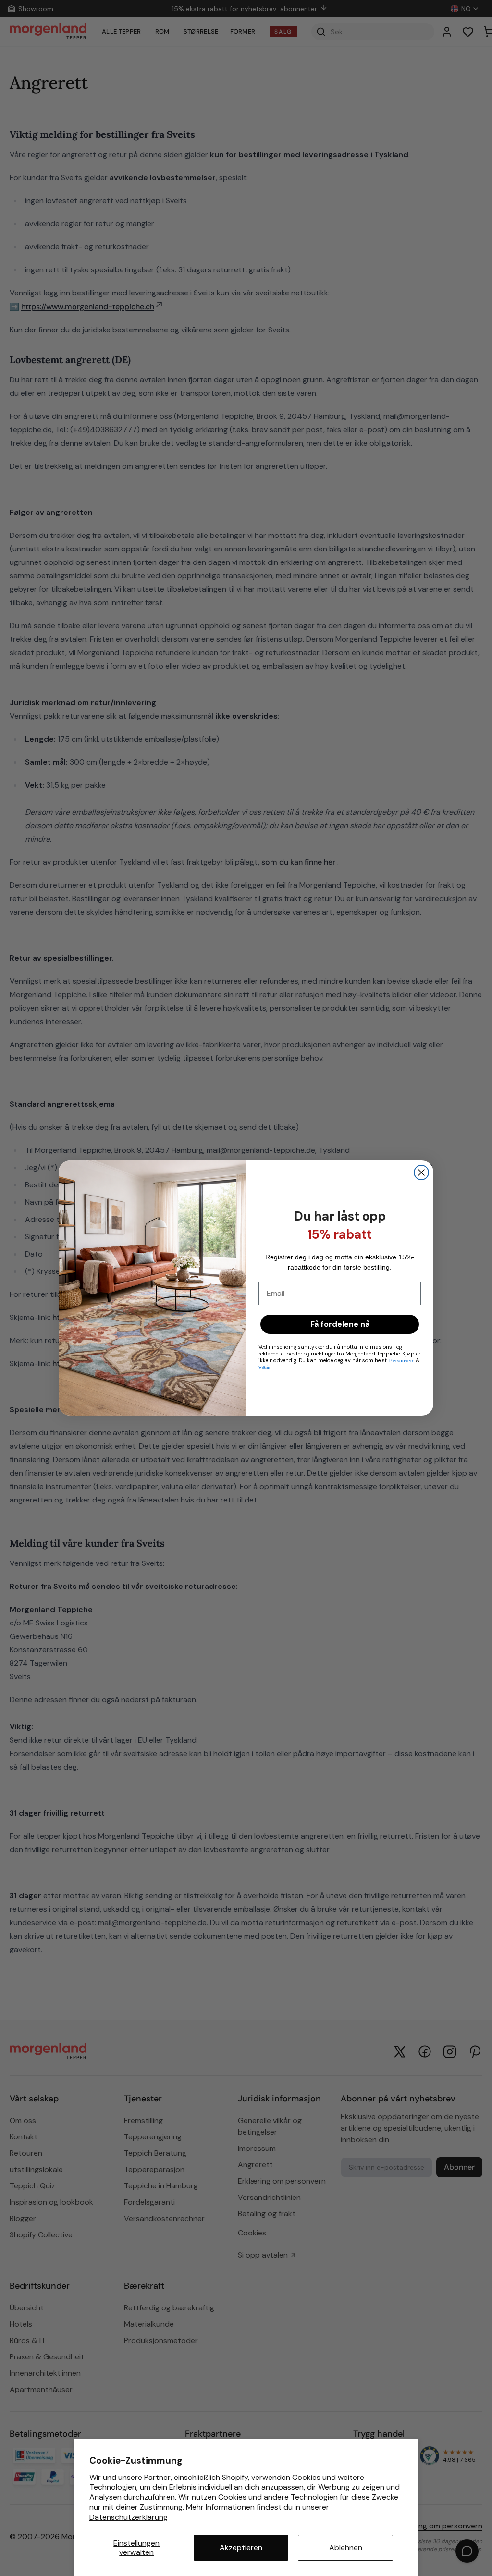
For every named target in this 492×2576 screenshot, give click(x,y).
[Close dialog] (421, 1172)
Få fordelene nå (340, 1324)
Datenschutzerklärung (129, 2517)
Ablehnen (346, 2547)
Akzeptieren (241, 2547)
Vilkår (264, 1367)
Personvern (403, 1361)
